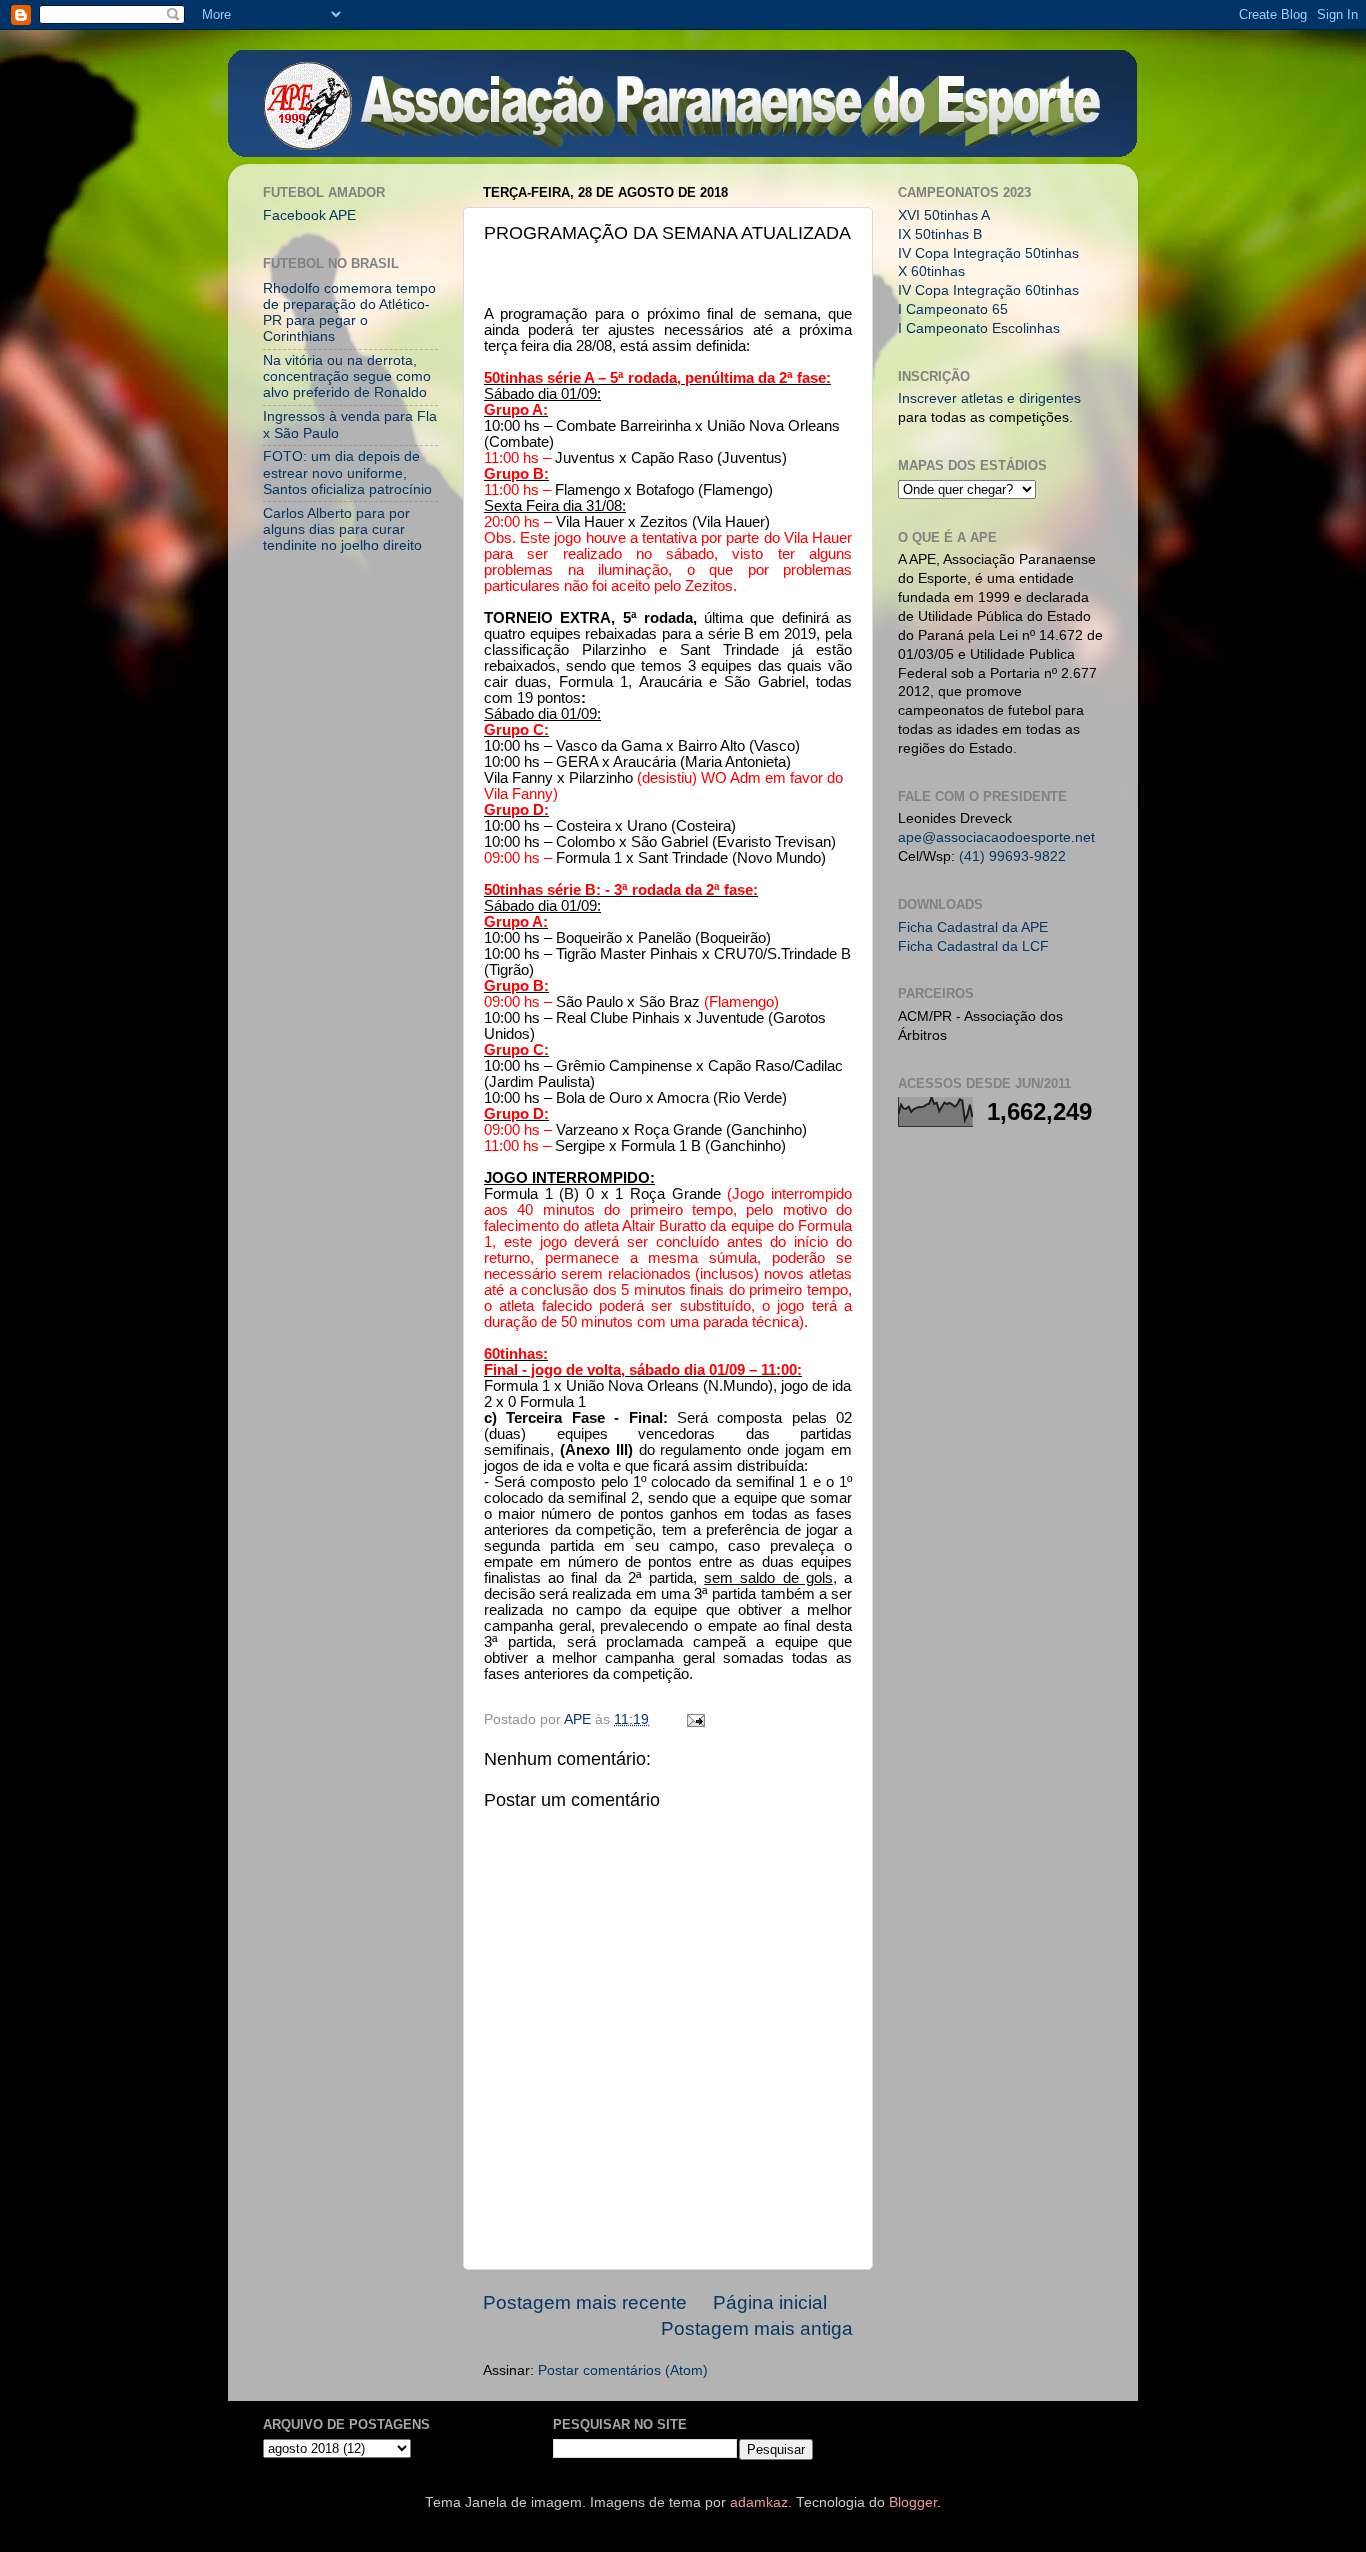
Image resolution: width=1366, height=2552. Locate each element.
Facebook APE (309, 215)
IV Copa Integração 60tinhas (988, 290)
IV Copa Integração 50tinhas (988, 253)
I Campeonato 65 (953, 309)
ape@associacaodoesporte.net (996, 837)
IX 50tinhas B (940, 234)
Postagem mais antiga (757, 2328)
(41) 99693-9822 (1012, 856)
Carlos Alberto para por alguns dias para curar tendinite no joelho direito (342, 529)
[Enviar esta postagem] (694, 1719)
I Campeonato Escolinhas (979, 328)
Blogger (913, 2502)
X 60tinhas (931, 271)
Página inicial (770, 2302)
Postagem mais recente (585, 2302)
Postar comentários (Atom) (623, 2370)
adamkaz (759, 2502)
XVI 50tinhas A (944, 215)
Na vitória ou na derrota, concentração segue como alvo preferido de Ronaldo (347, 376)
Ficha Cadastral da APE (973, 927)
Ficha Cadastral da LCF (973, 946)
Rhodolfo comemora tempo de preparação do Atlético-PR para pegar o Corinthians (349, 313)
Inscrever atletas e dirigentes (989, 398)
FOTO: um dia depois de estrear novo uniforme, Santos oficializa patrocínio (347, 472)
